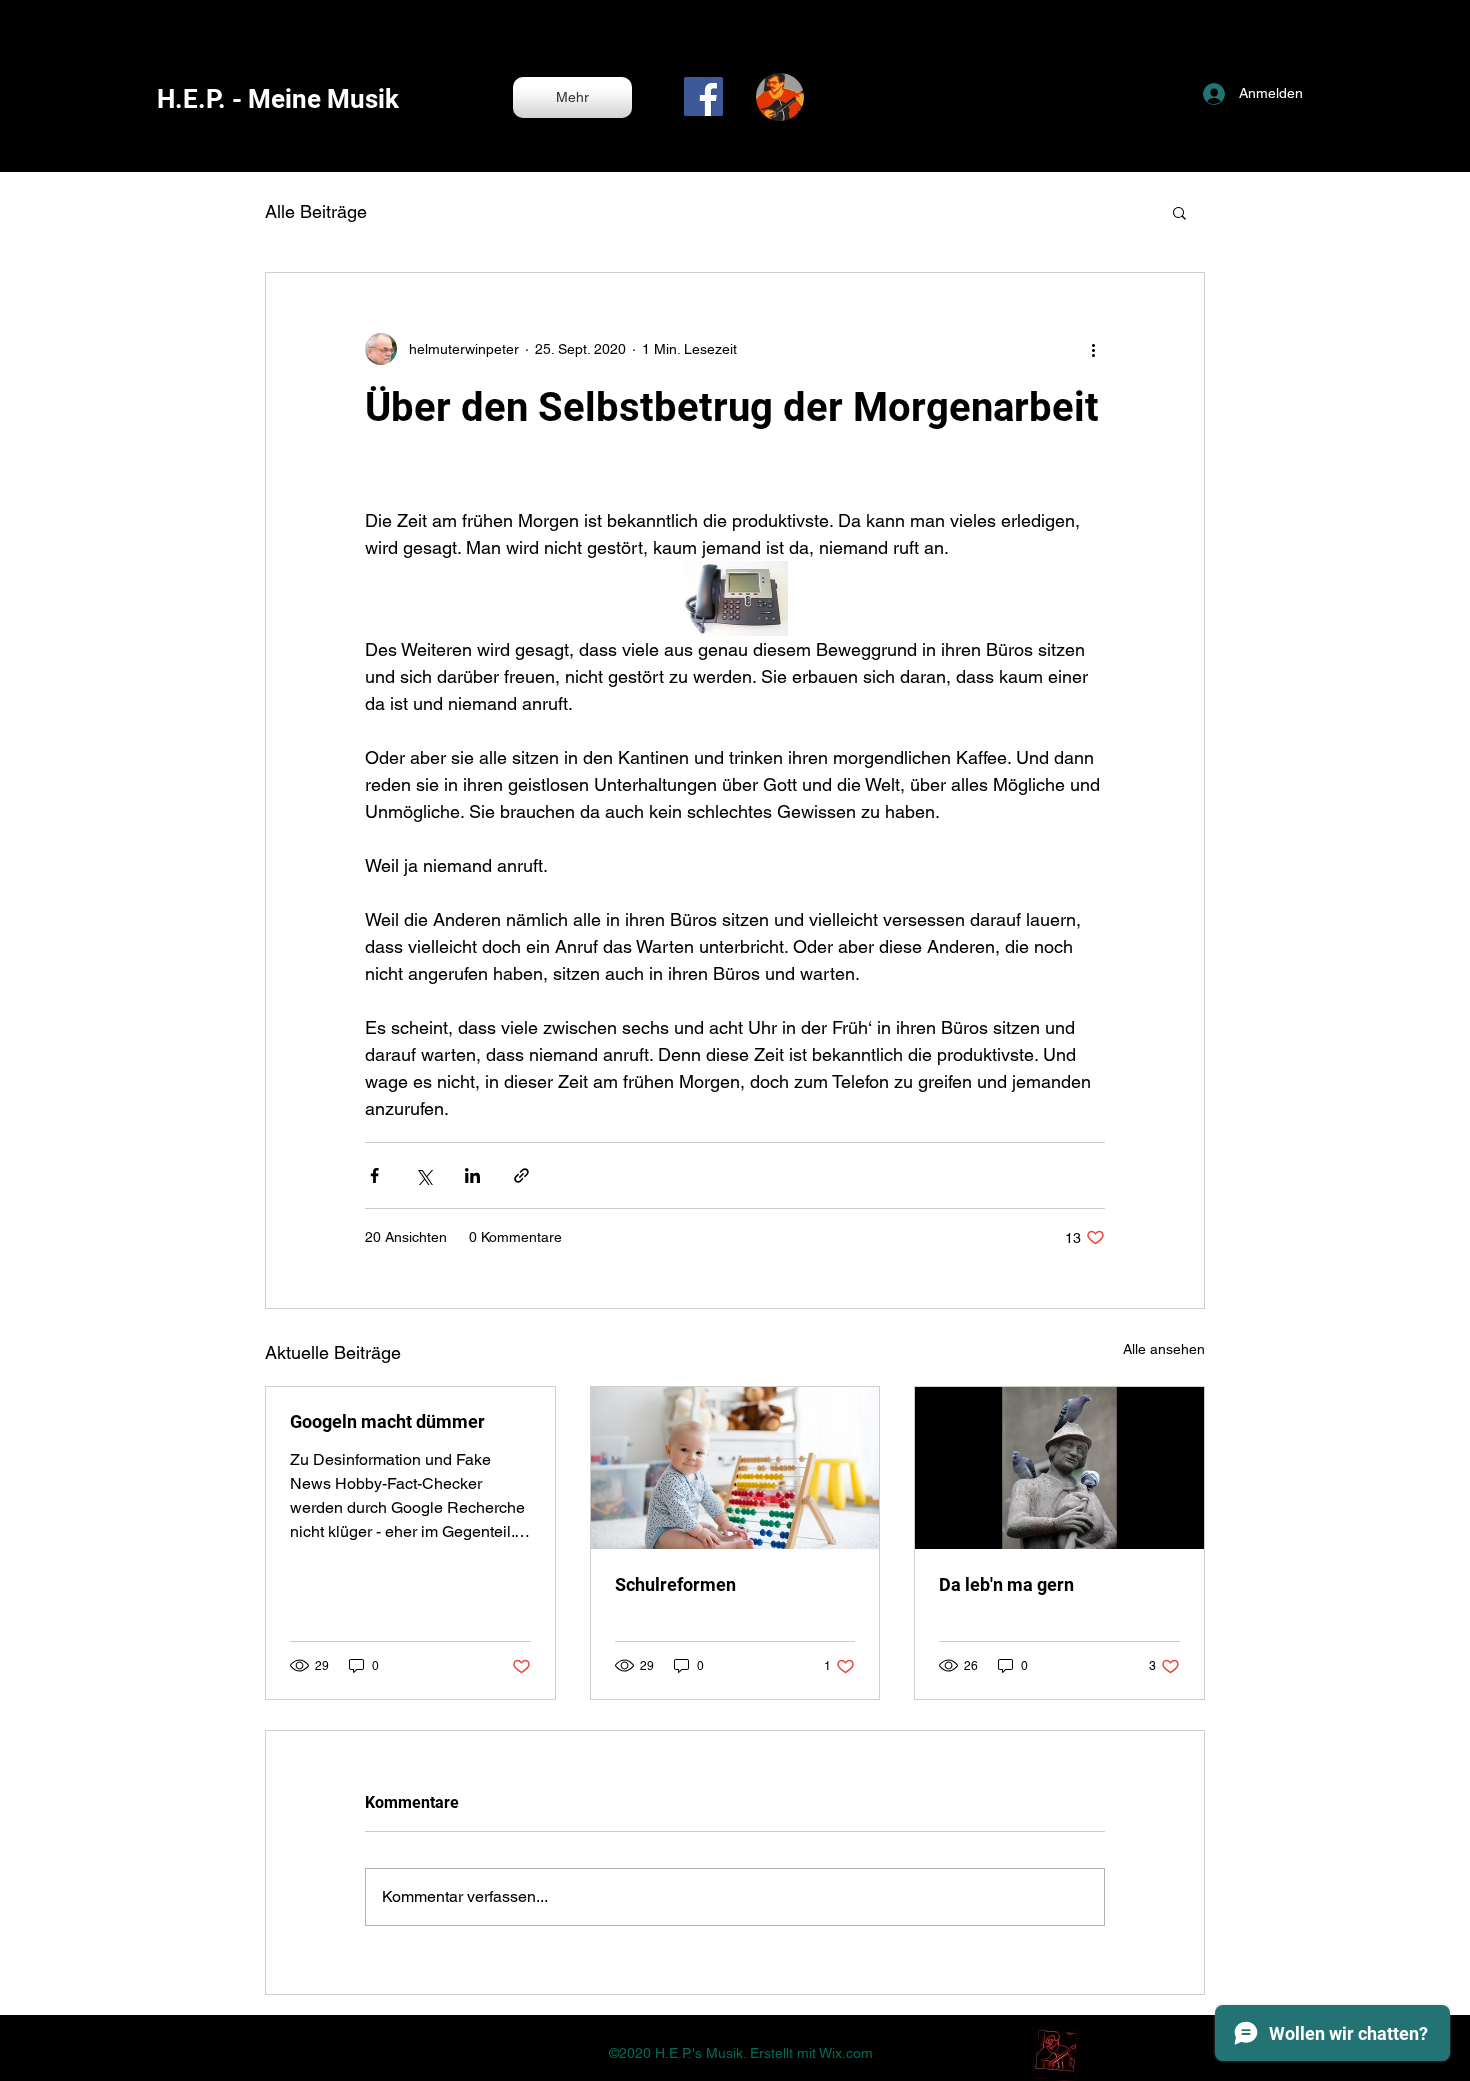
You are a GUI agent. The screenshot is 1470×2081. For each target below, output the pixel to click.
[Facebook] (703, 96)
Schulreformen (675, 1584)
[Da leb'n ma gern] (1059, 1468)
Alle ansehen (1164, 1349)
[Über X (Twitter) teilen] (423, 1175)
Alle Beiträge (316, 211)
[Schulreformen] (735, 1468)
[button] (1179, 212)
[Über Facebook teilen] (374, 1175)
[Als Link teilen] (521, 1175)
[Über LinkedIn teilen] (472, 1175)
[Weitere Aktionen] (1093, 349)
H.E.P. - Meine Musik (278, 99)
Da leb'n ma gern (1006, 1584)
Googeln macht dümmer (387, 1421)
